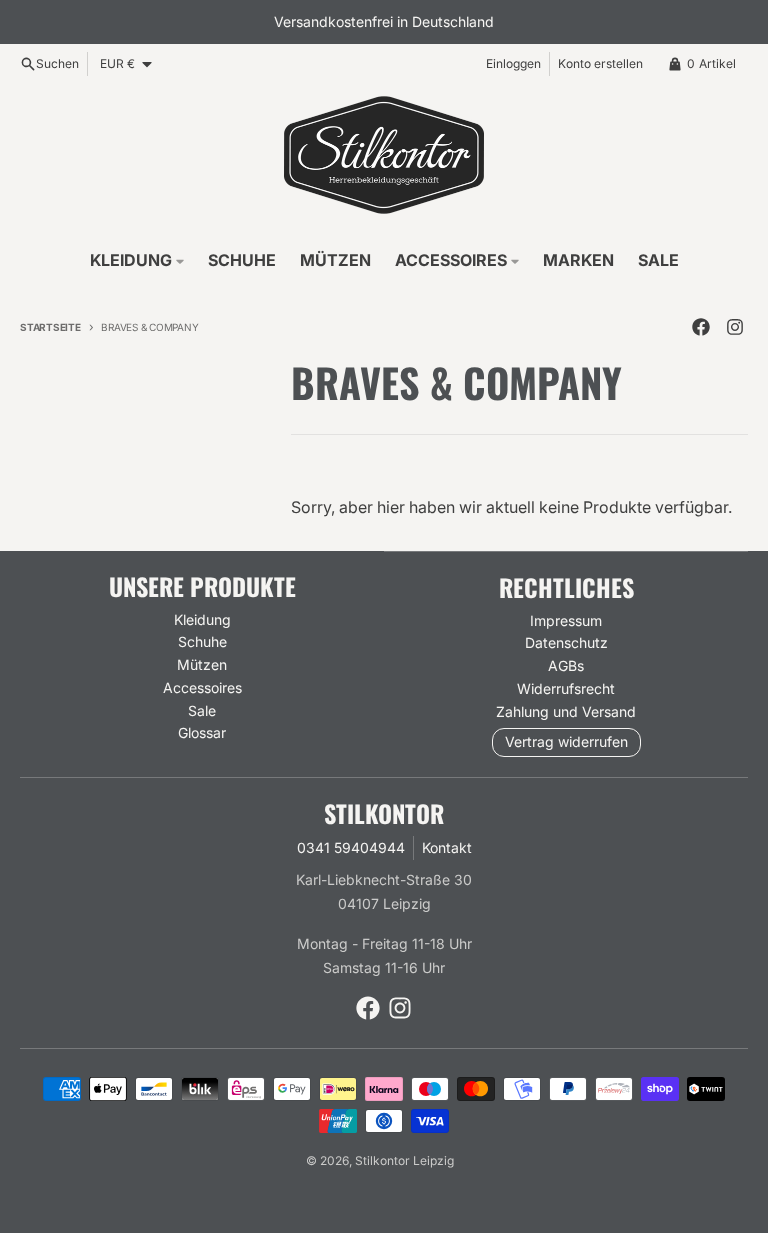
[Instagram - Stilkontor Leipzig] (735, 327)
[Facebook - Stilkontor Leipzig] (701, 327)
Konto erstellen (600, 63)
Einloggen (513, 63)
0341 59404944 (351, 847)
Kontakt (447, 847)
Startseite (50, 327)
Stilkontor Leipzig (404, 1160)
